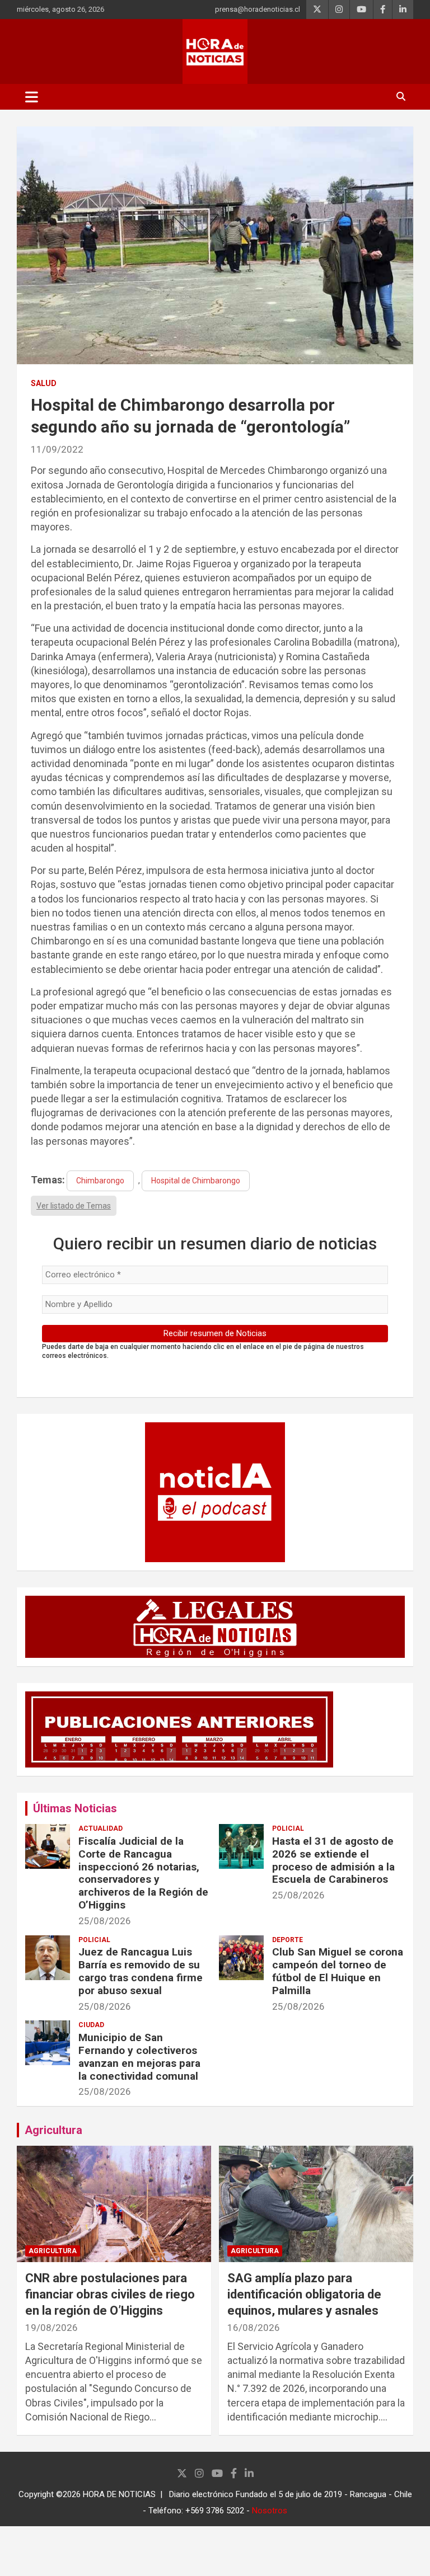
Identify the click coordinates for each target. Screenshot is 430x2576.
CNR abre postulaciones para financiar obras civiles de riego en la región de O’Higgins (110, 2294)
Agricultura (53, 2130)
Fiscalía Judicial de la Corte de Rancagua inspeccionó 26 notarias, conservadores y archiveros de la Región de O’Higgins (143, 1873)
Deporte (288, 1940)
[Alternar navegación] (32, 97)
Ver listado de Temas (74, 1206)
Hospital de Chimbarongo (196, 1181)
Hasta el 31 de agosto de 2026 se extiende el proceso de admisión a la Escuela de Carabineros (333, 1860)
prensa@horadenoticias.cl (258, 9)
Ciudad (91, 2025)
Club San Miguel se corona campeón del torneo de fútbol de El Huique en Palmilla (338, 1971)
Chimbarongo (100, 1181)
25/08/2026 (105, 1921)
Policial (288, 1828)
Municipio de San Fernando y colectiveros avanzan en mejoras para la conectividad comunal (139, 2056)
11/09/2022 (57, 449)
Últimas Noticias (75, 1808)
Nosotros (270, 2511)
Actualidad (101, 1828)
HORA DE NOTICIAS (119, 2494)
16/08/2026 (254, 2328)
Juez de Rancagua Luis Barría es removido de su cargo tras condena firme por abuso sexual (141, 1971)
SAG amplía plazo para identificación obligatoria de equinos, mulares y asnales (304, 2294)
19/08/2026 (52, 2328)
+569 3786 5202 (215, 2511)
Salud (44, 383)
